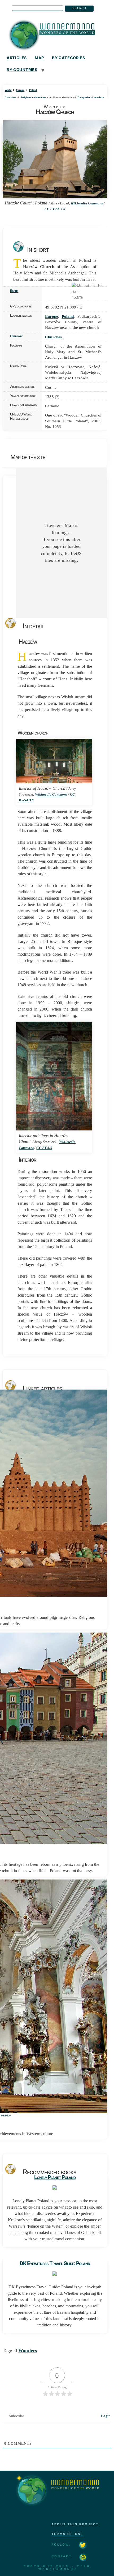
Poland (33, 90)
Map (39, 58)
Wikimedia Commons (87, 203)
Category (16, 336)
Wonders (28, 2350)
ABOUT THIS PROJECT (75, 2524)
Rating (14, 291)
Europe (20, 90)
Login (105, 2416)
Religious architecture (33, 97)
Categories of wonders (91, 97)
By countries (22, 70)
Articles (17, 58)
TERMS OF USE (67, 2534)
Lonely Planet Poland (55, 2177)
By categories (68, 58)
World (8, 90)
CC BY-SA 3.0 (55, 209)
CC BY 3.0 (44, 1148)
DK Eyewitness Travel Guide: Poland (55, 2263)
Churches (10, 97)
